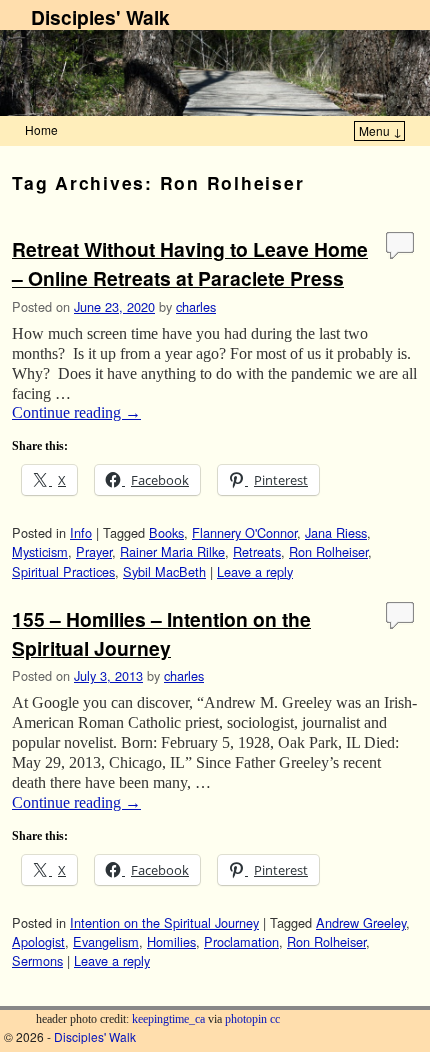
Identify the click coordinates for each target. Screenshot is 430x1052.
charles (196, 306)
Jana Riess (336, 532)
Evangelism (106, 941)
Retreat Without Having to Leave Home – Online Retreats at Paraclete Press (190, 263)
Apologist (38, 941)
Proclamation (241, 941)
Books (166, 532)
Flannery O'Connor (244, 532)
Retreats (257, 551)
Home (41, 129)
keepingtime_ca (168, 1019)
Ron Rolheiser (328, 551)
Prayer (94, 551)
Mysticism (40, 551)
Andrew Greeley (361, 922)
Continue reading (76, 412)
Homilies (171, 941)
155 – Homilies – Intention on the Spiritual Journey (161, 633)
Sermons (37, 960)
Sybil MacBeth (164, 571)
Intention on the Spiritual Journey (164, 922)
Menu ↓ (380, 130)
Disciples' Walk (100, 17)
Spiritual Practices (63, 571)
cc (275, 1019)
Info (81, 532)
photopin (246, 1019)
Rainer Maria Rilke (172, 551)
